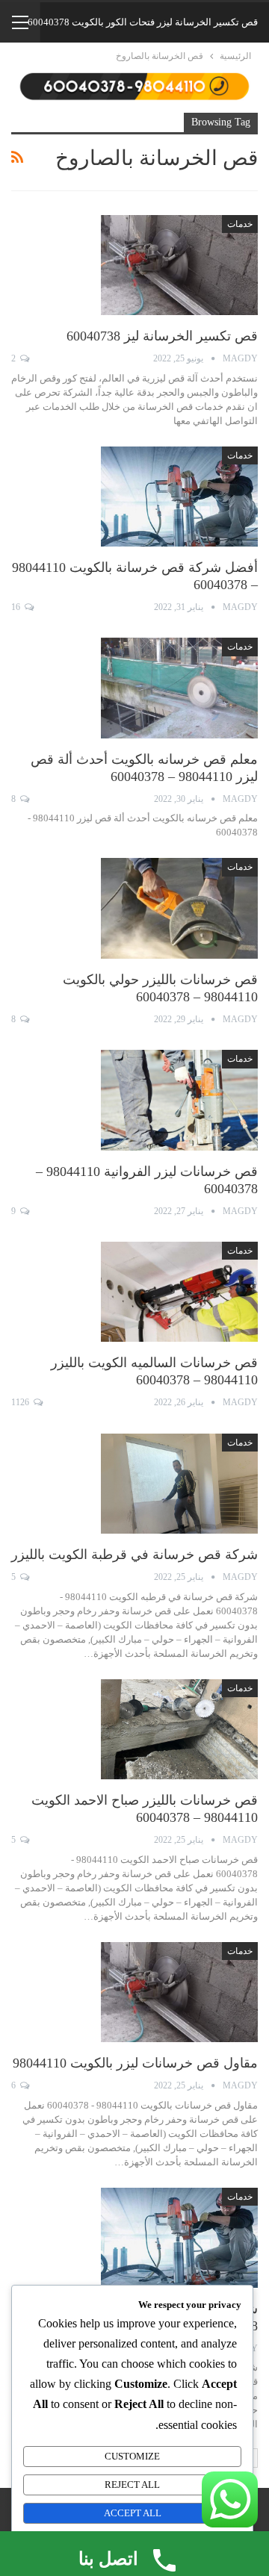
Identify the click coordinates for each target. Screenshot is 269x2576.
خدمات (240, 224)
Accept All (133, 2513)
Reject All (132, 2485)
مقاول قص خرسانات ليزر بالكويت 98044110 (135, 2063)
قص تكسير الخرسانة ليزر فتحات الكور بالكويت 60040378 (143, 22)
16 (17, 607)
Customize (132, 2456)
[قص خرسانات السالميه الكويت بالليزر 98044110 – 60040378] (179, 1292)
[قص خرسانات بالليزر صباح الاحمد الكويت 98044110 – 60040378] (179, 1729)
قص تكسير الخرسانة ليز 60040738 (162, 336)
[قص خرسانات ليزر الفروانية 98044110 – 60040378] (179, 1100)
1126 (21, 1402)
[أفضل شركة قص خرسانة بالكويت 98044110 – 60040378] (179, 497)
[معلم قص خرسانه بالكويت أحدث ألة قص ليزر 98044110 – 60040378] (179, 688)
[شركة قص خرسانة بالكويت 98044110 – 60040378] (179, 2238)
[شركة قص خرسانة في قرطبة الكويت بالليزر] (179, 1484)
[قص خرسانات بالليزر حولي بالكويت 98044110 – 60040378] (179, 908)
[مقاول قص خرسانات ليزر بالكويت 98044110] (179, 1992)
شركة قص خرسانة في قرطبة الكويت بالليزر (134, 1555)
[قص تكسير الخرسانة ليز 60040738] (179, 265)
